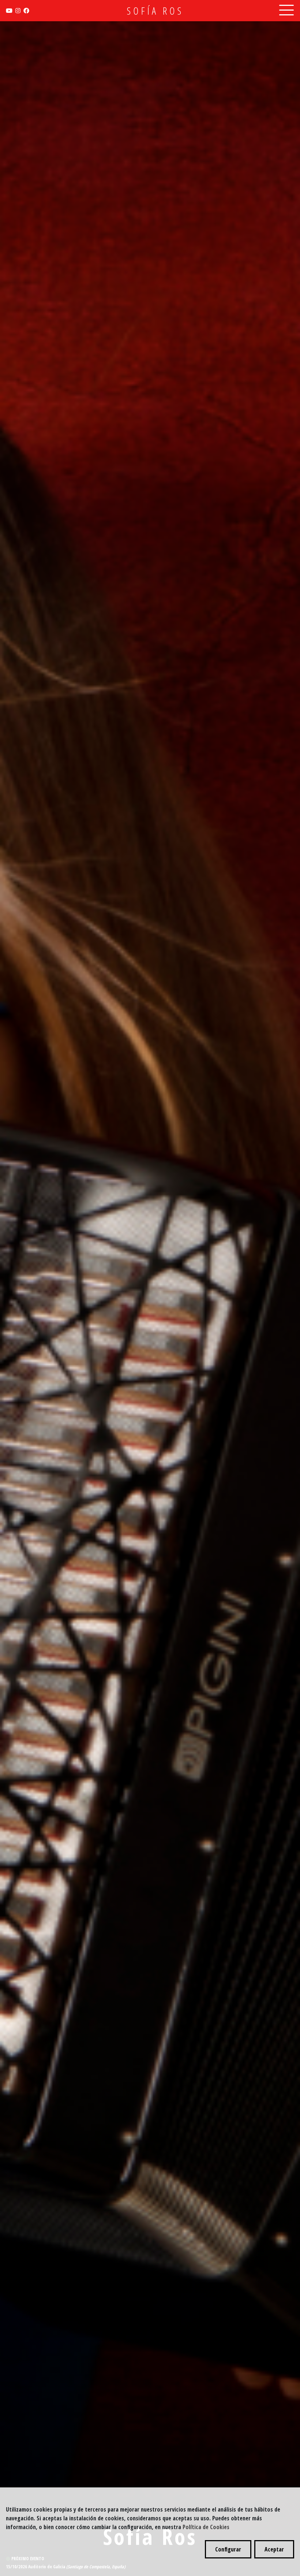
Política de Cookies (206, 2527)
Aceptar (274, 2549)
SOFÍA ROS (155, 11)
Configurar (228, 2549)
